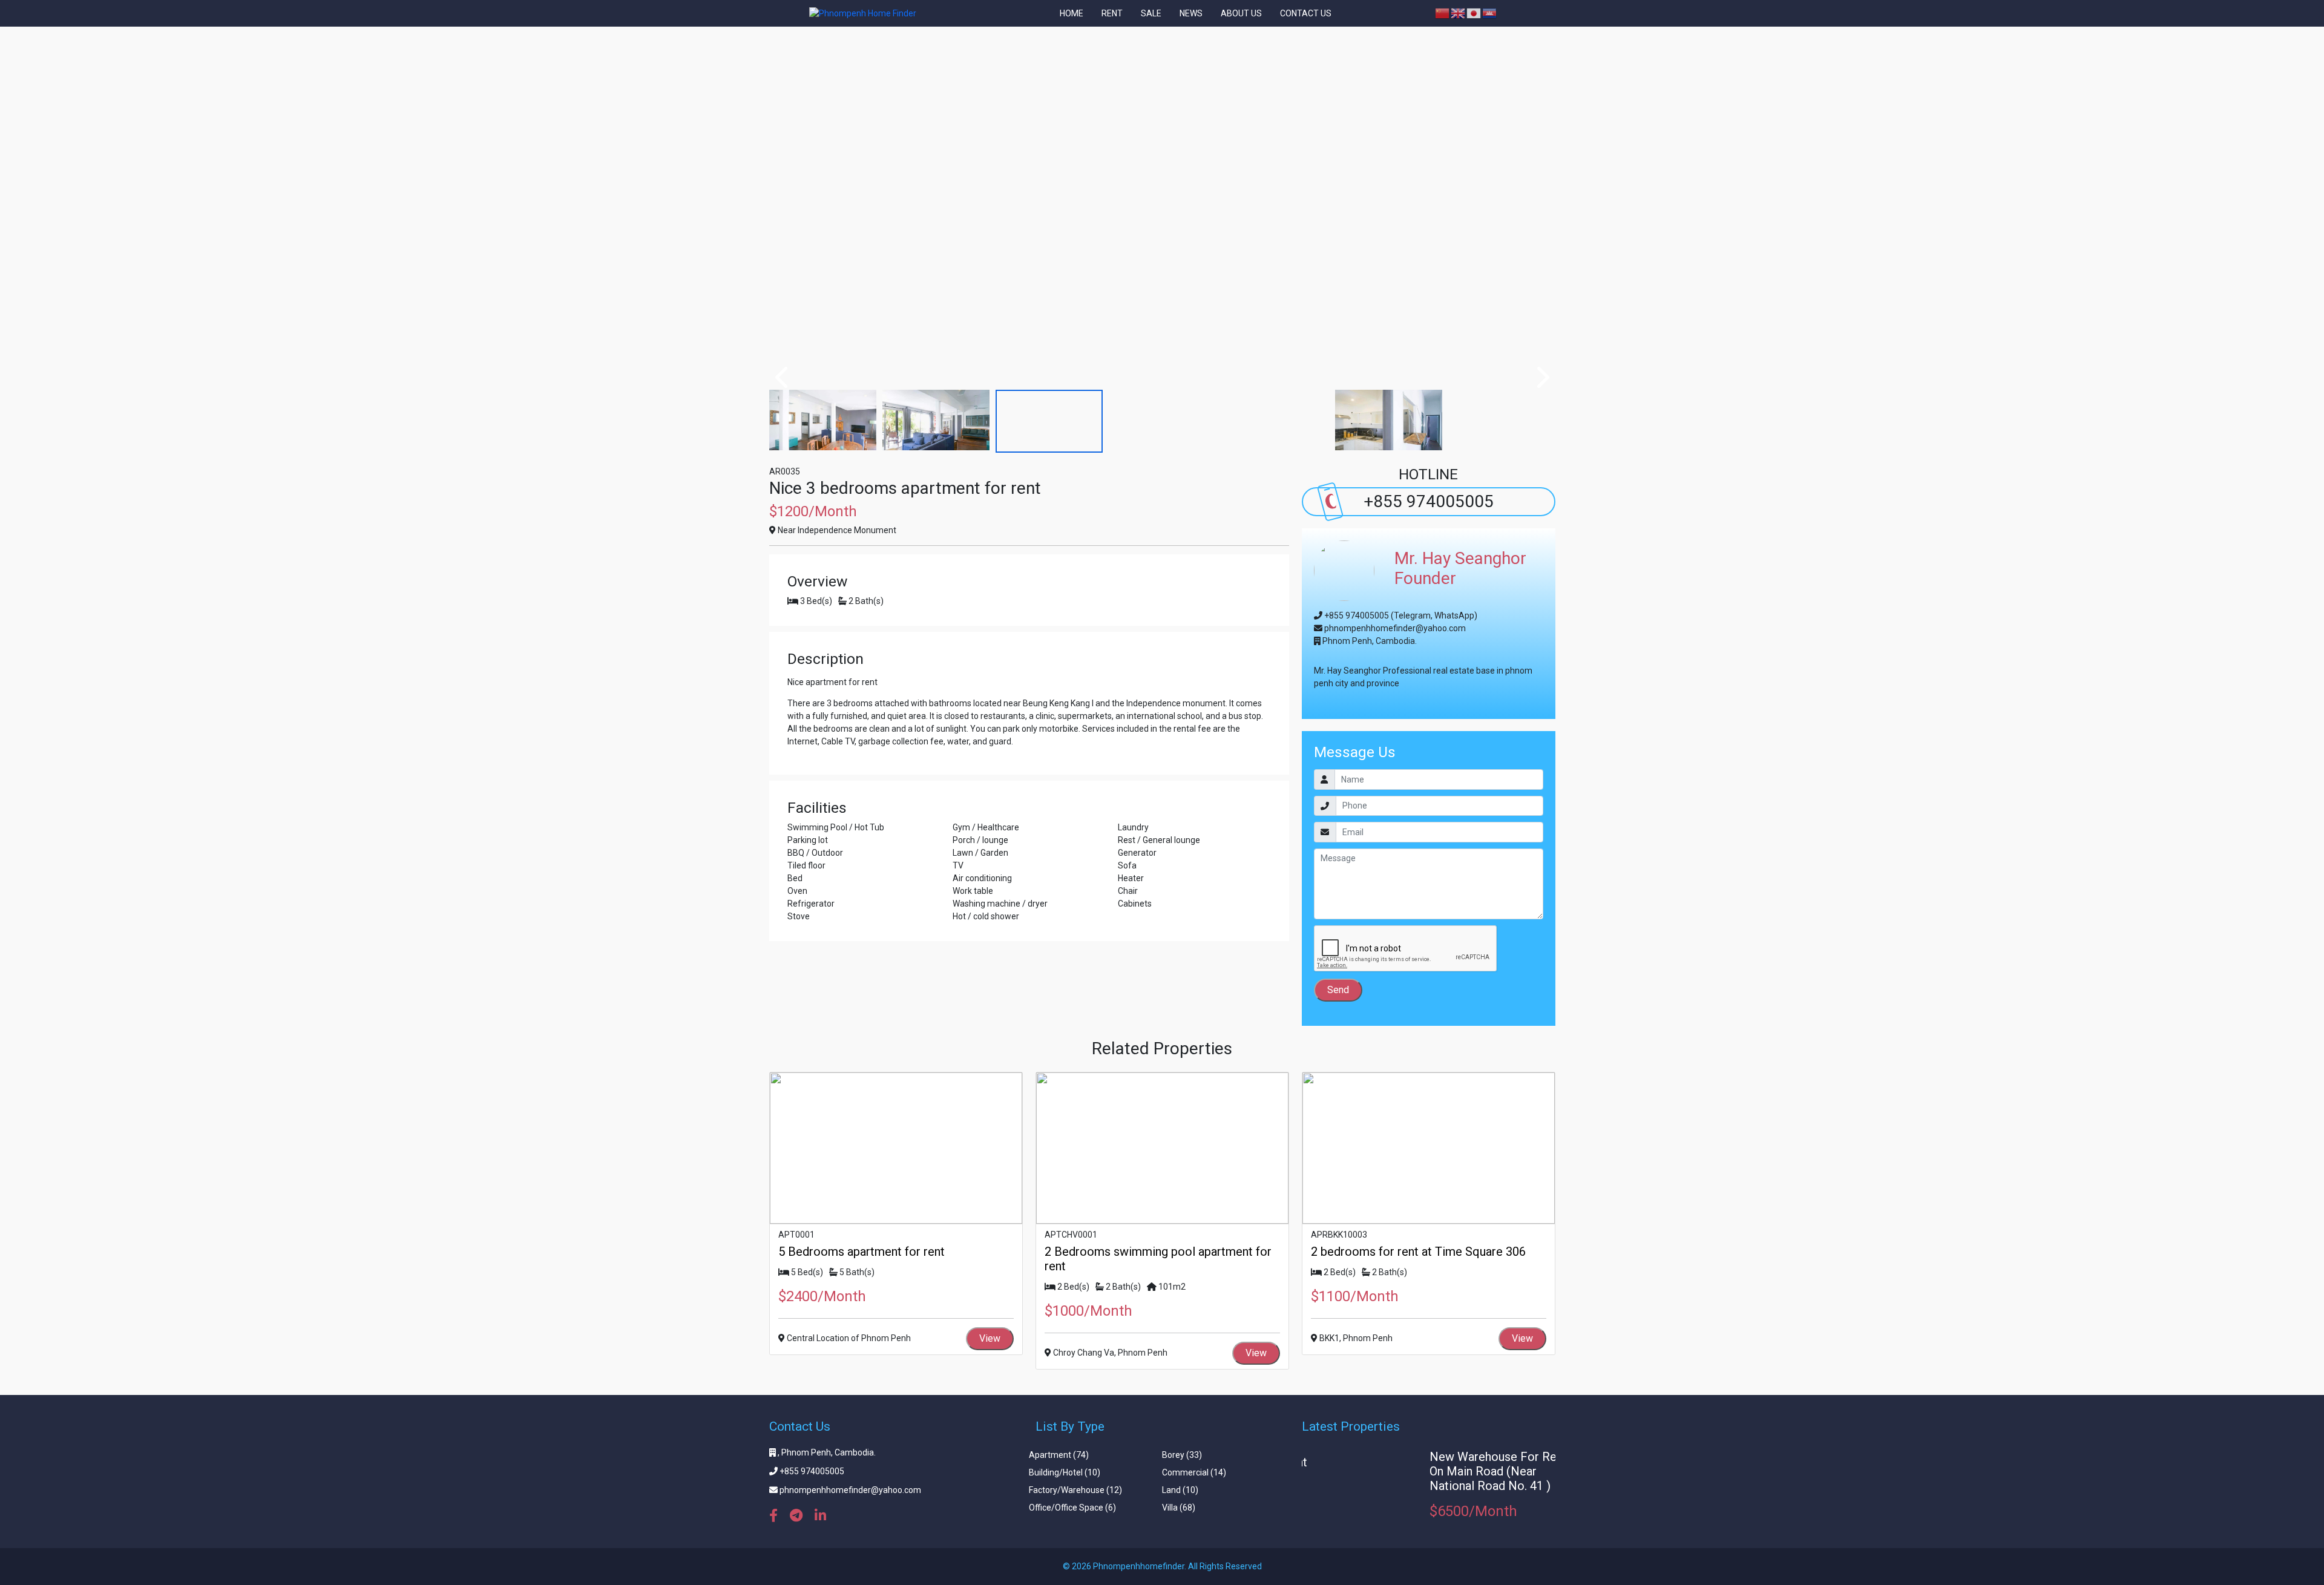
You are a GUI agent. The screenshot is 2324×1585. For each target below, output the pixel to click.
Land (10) (1180, 1490)
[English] (1459, 13)
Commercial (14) (1194, 1472)
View (990, 1338)
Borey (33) (1182, 1455)
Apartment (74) (1059, 1455)
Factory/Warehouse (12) (1075, 1490)
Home (1072, 13)
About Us (1241, 13)
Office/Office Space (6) (1072, 1508)
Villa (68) (1179, 1508)
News (1191, 13)
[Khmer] (1490, 13)
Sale (1151, 13)
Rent (1112, 13)
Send (1338, 990)
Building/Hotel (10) (1065, 1472)
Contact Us (1306, 13)
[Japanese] (1474, 13)
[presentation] (783, 377)
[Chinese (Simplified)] (1443, 13)
